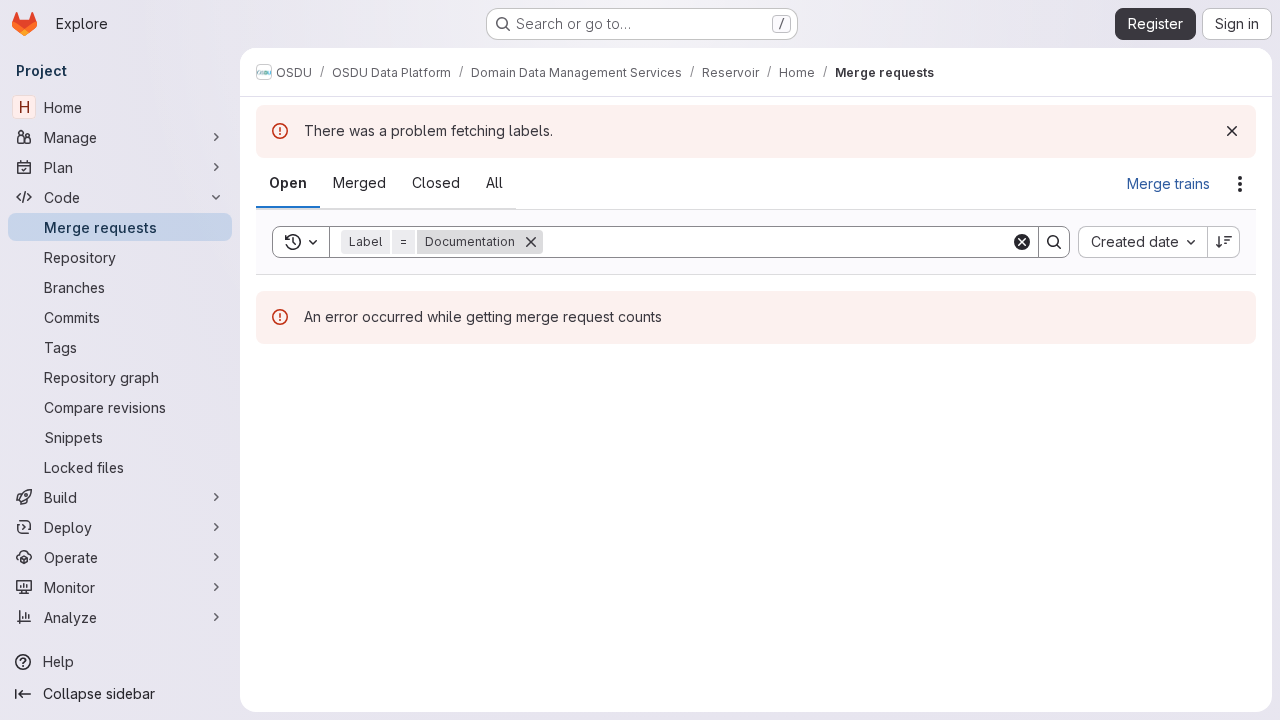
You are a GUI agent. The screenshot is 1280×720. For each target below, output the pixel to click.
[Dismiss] (1232, 131)
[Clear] (1022, 242)
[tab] (288, 183)
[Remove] (531, 242)
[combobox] (1142, 242)
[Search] (1054, 242)
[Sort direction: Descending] (1224, 242)
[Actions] (1240, 184)
